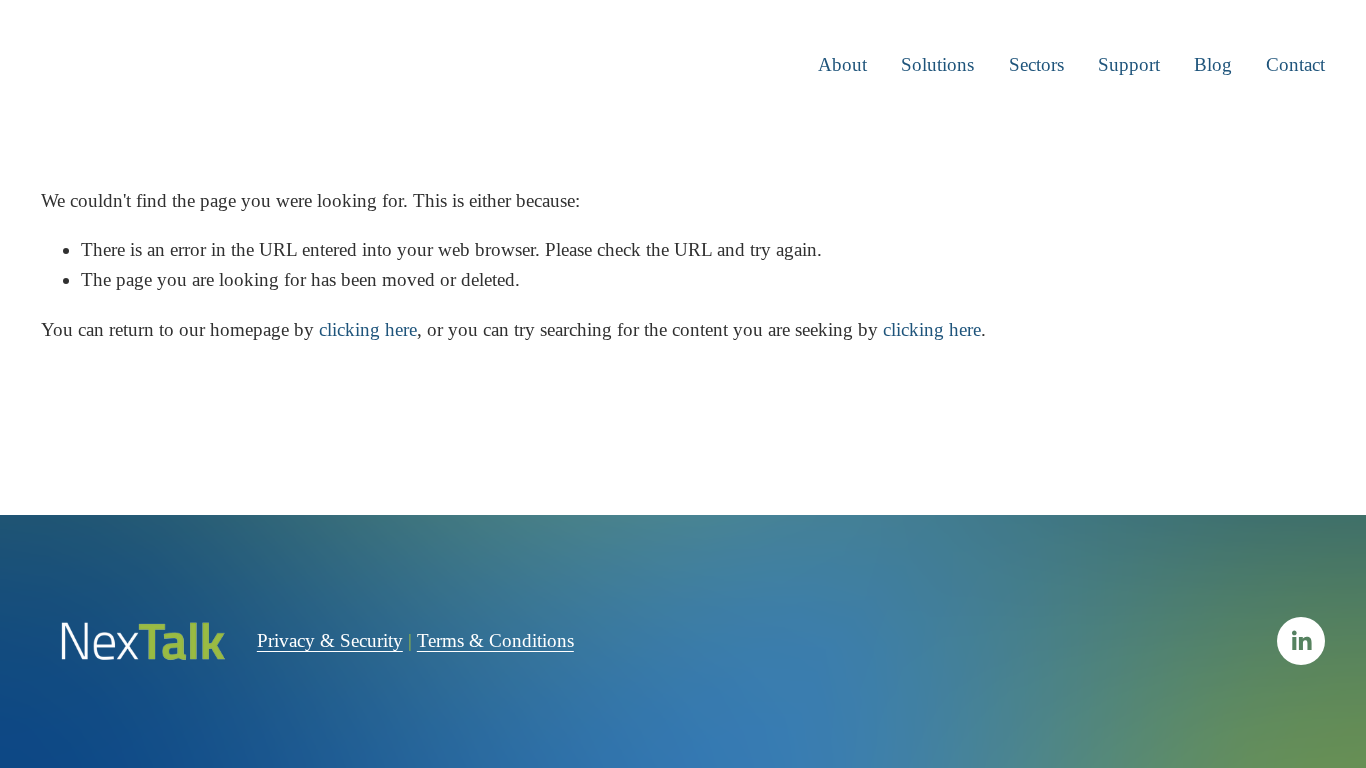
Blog (1213, 64)
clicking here (368, 329)
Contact (1295, 64)
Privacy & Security (330, 640)
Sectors (1036, 64)
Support (1129, 64)
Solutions (937, 64)
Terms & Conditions (495, 640)
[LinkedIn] (1301, 641)
